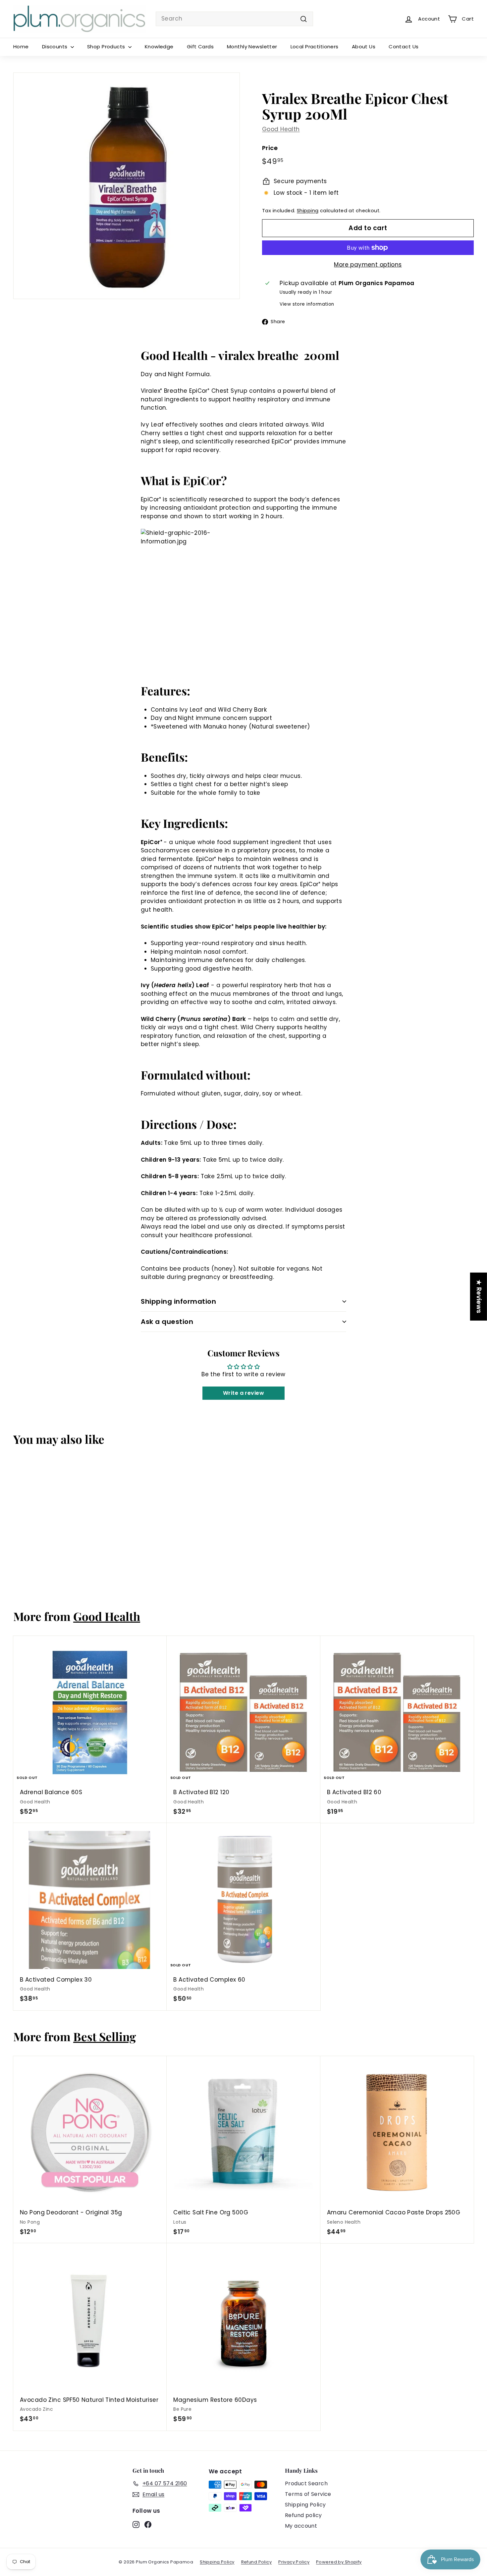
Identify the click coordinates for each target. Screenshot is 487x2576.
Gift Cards (200, 47)
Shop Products (107, 47)
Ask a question (167, 1322)
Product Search (306, 2483)
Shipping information (178, 1301)
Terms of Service (308, 2494)
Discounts (55, 47)
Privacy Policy (294, 2562)
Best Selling (105, 2036)
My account (301, 2526)
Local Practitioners (315, 47)
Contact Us (404, 47)
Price (270, 148)
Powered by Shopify (339, 2562)
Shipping (308, 211)
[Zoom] (127, 186)
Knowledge (159, 47)
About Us (364, 47)
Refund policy (303, 2515)
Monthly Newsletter (252, 47)
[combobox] (234, 19)
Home (21, 47)
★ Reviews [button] (479, 1296)
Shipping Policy (305, 2505)
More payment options (368, 265)
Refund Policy (257, 2562)
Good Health (281, 129)
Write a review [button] (243, 1393)
